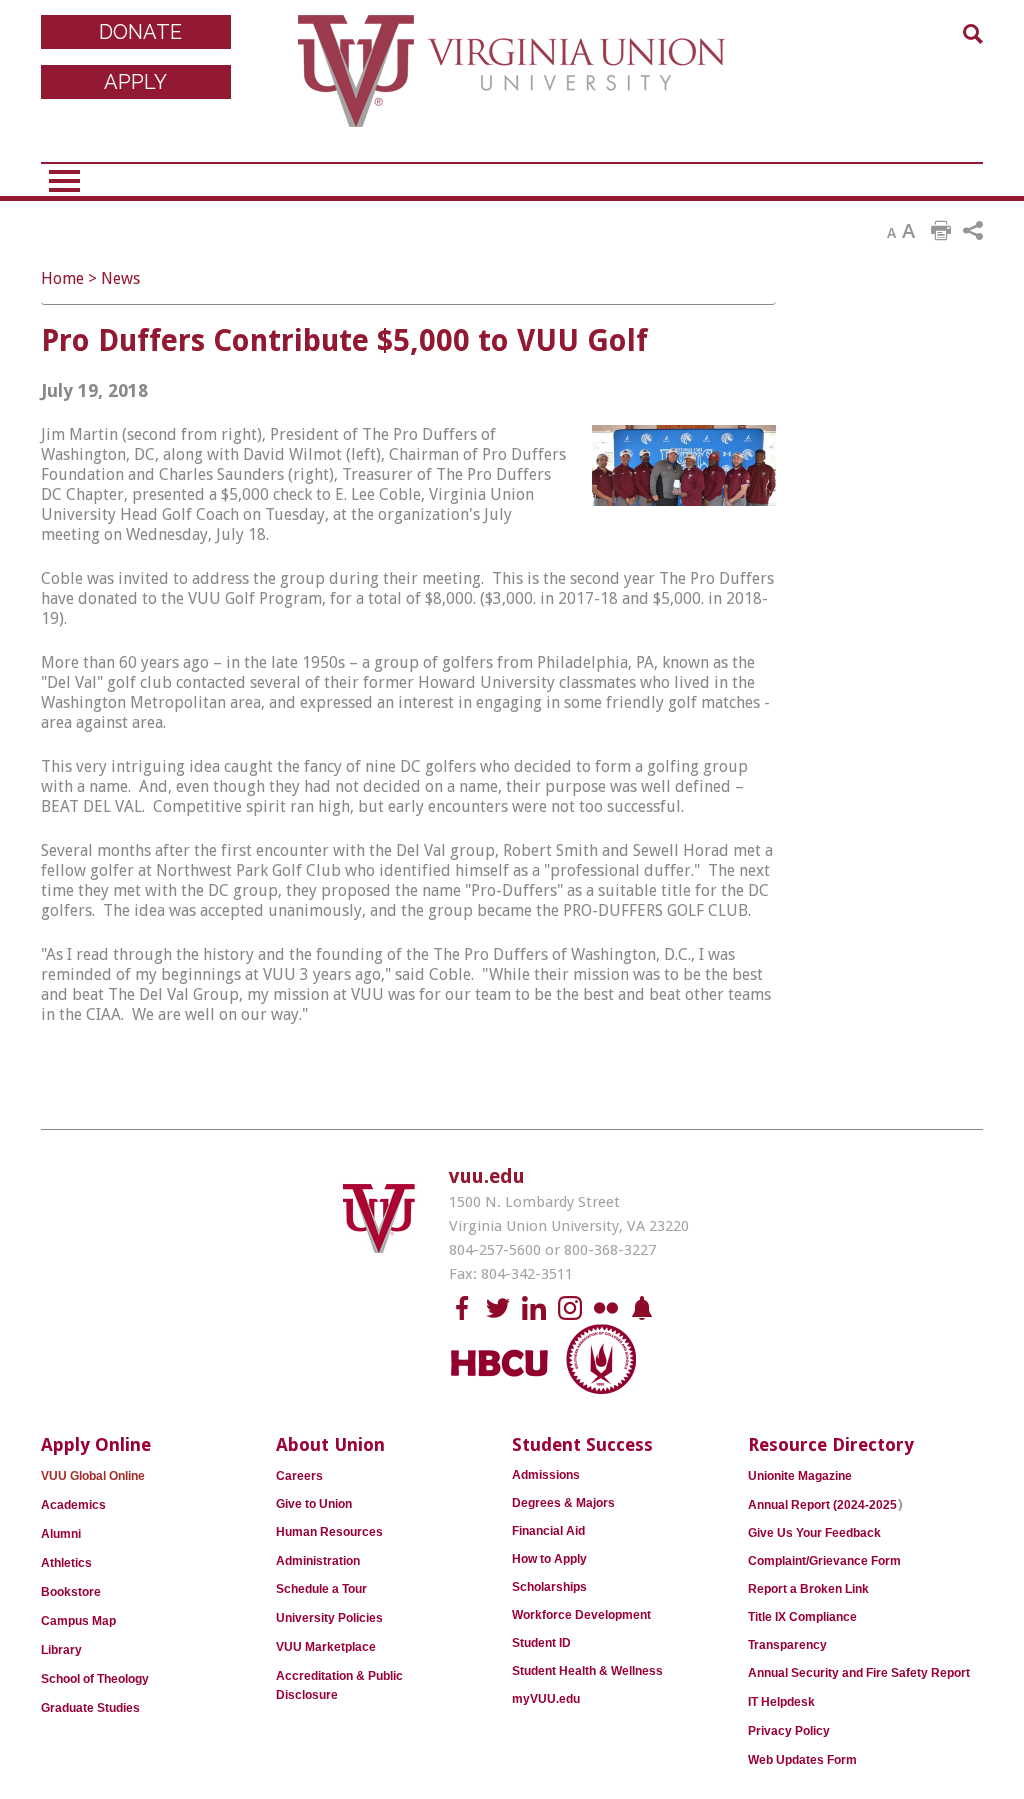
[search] (973, 34)
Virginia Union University (511, 85)
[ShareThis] (973, 231)
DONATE (140, 32)
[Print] (941, 231)
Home (62, 278)
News (120, 278)
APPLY (135, 82)
